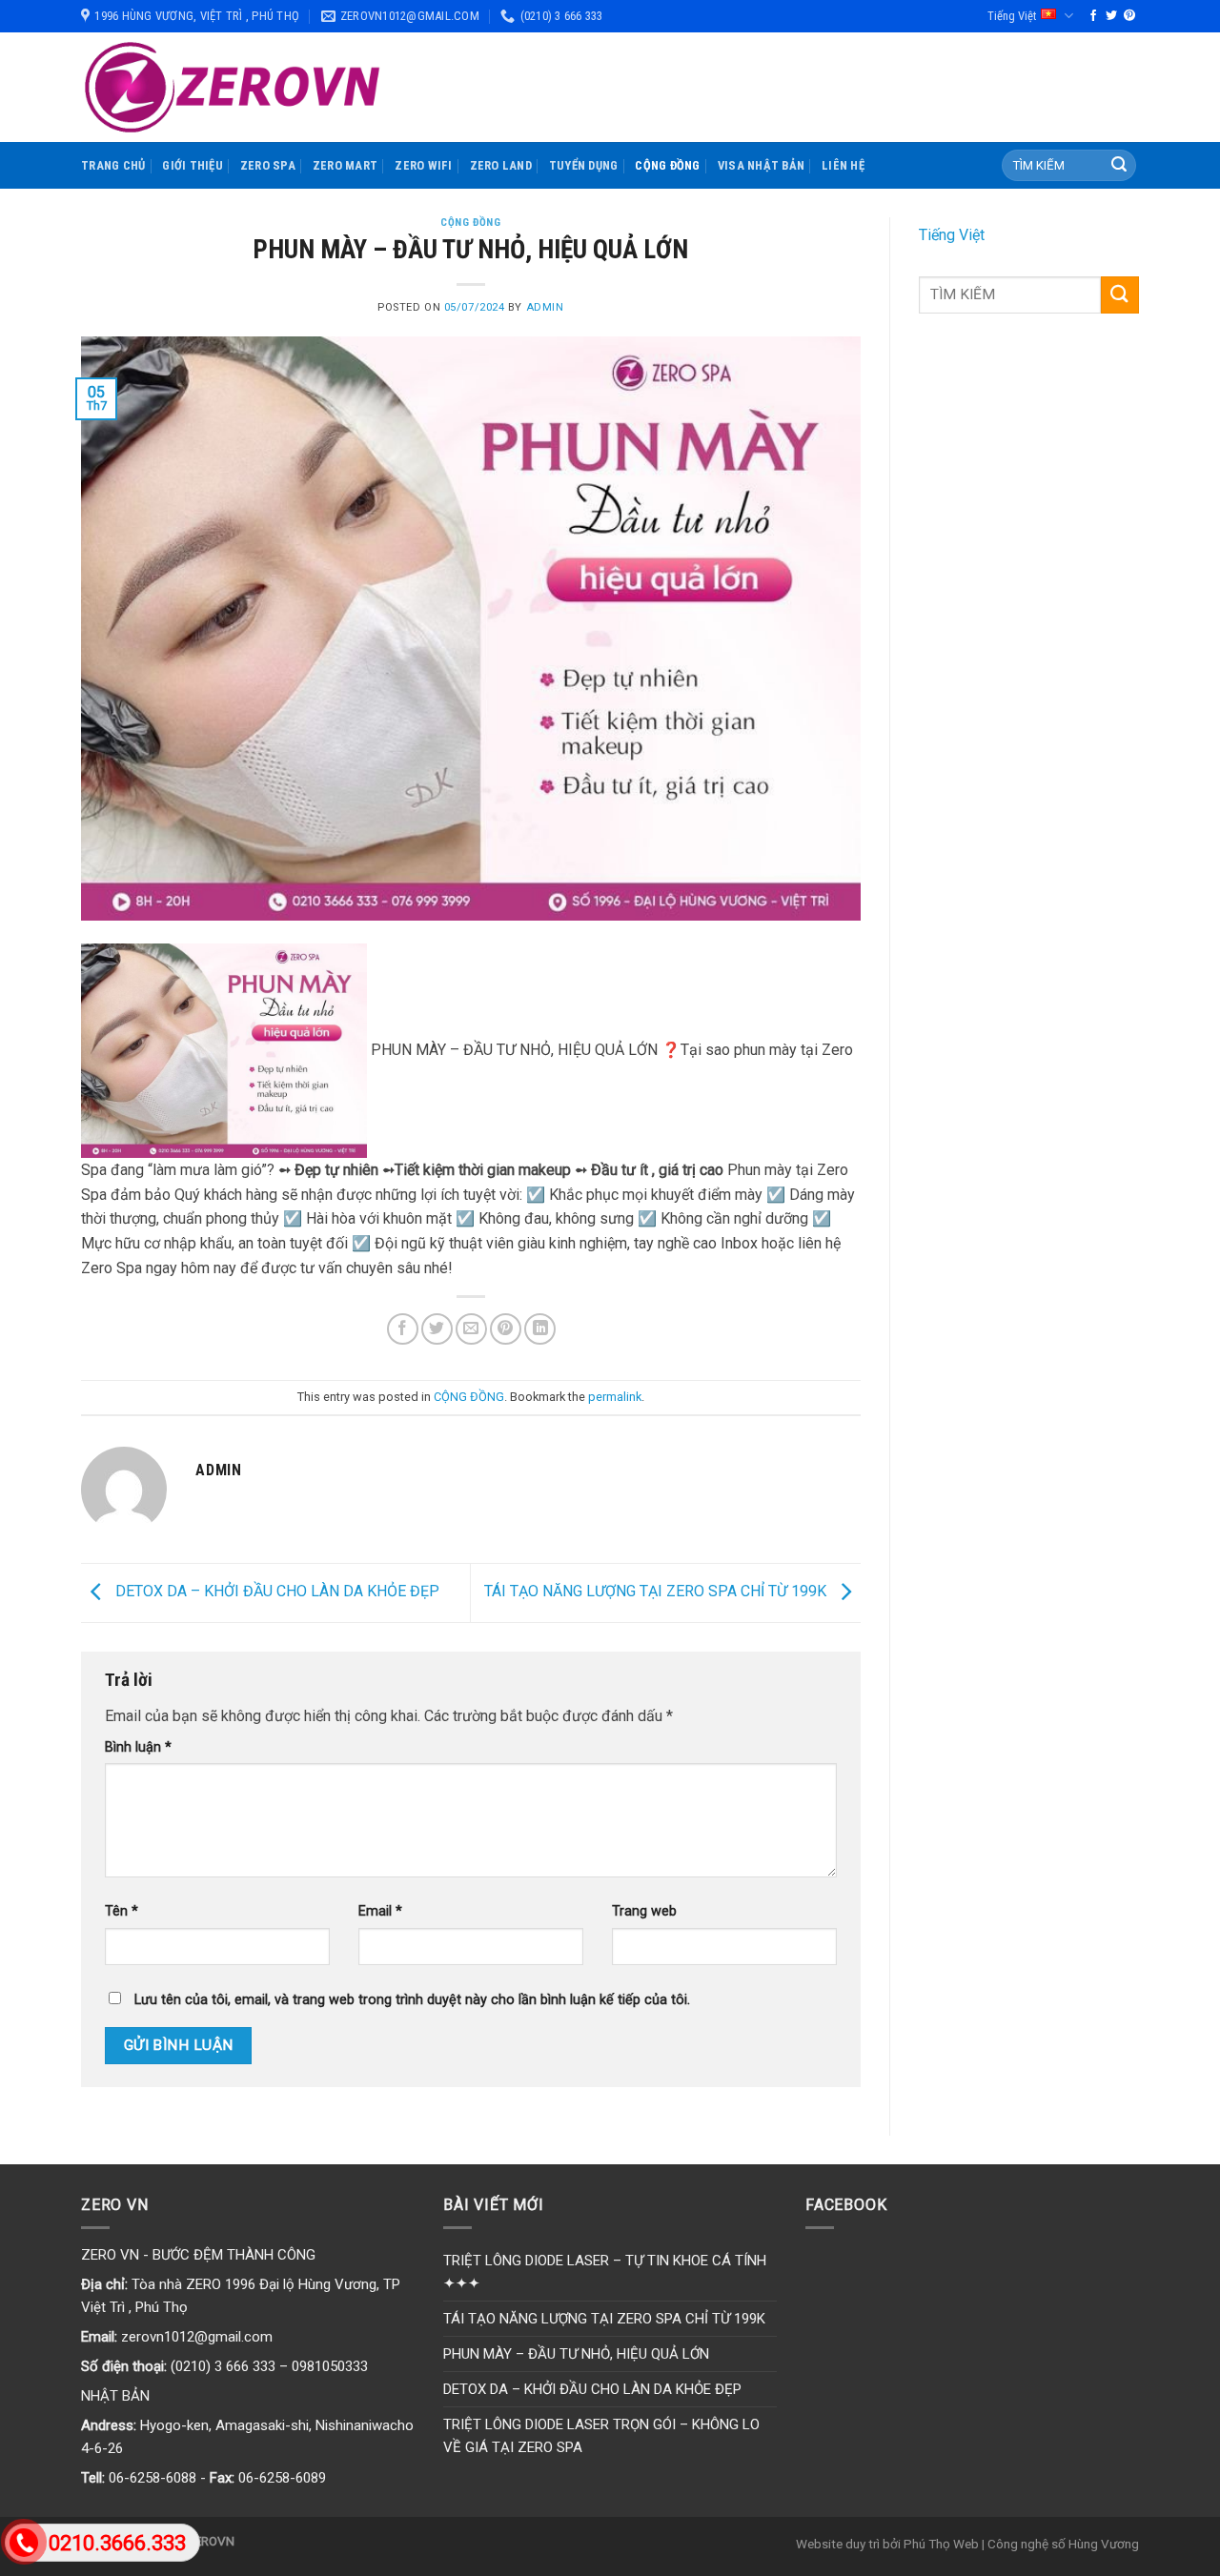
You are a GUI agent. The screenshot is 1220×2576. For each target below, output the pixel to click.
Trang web (644, 1911)
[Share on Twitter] (437, 1329)
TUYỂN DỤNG (584, 165)
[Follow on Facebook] (1093, 16)
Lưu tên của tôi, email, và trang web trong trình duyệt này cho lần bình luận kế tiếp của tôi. (412, 2000)
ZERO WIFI (423, 165)
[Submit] (1119, 166)
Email (380, 1911)
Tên (122, 1911)
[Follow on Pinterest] (1129, 16)
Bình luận (138, 1747)
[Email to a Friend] (471, 1329)
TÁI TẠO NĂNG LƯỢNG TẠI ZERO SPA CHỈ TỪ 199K (657, 1592)
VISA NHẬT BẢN (761, 165)
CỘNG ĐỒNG (667, 165)
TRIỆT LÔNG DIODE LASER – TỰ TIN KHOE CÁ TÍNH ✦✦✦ (605, 2272)
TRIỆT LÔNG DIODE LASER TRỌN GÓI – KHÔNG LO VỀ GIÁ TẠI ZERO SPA (601, 2436)
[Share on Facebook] (403, 1329)
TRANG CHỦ (113, 165)
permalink (615, 1397)
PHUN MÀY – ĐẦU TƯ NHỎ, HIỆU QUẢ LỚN (576, 2354)
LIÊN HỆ (843, 165)
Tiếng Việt (1012, 16)
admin (545, 307)
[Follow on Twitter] (1111, 16)
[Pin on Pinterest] (506, 1329)
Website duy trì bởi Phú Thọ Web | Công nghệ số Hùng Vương (967, 2544)
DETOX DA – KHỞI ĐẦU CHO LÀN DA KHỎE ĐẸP (275, 1592)
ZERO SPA (268, 165)
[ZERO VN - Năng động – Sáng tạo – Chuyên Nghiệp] (233, 88)
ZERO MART (345, 165)
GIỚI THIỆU (193, 165)
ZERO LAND (501, 165)
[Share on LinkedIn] (540, 1329)
